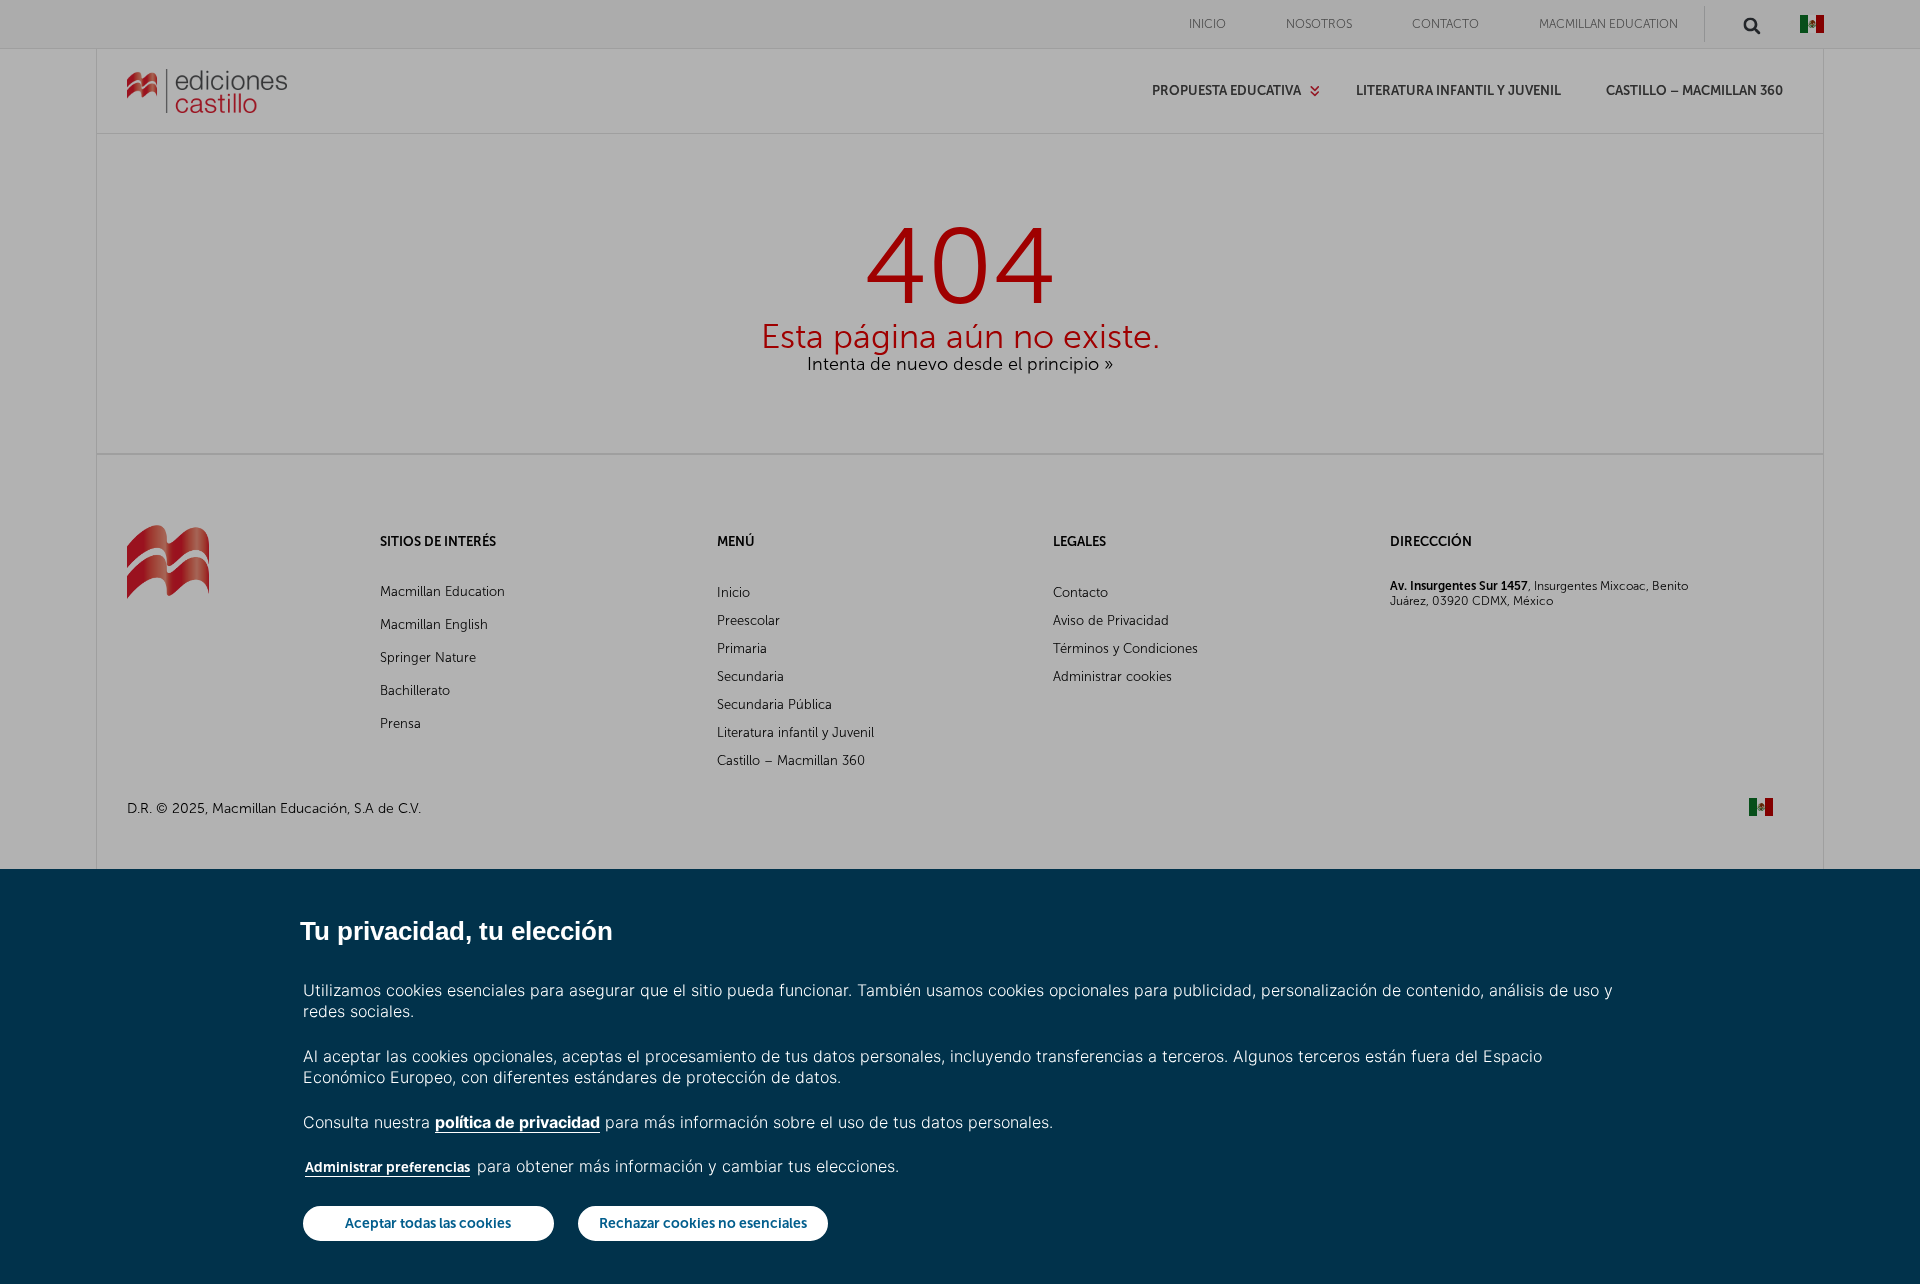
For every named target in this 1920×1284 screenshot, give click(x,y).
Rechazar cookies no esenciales (703, 1223)
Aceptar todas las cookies (428, 1223)
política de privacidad (517, 1122)
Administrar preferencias (387, 1167)
